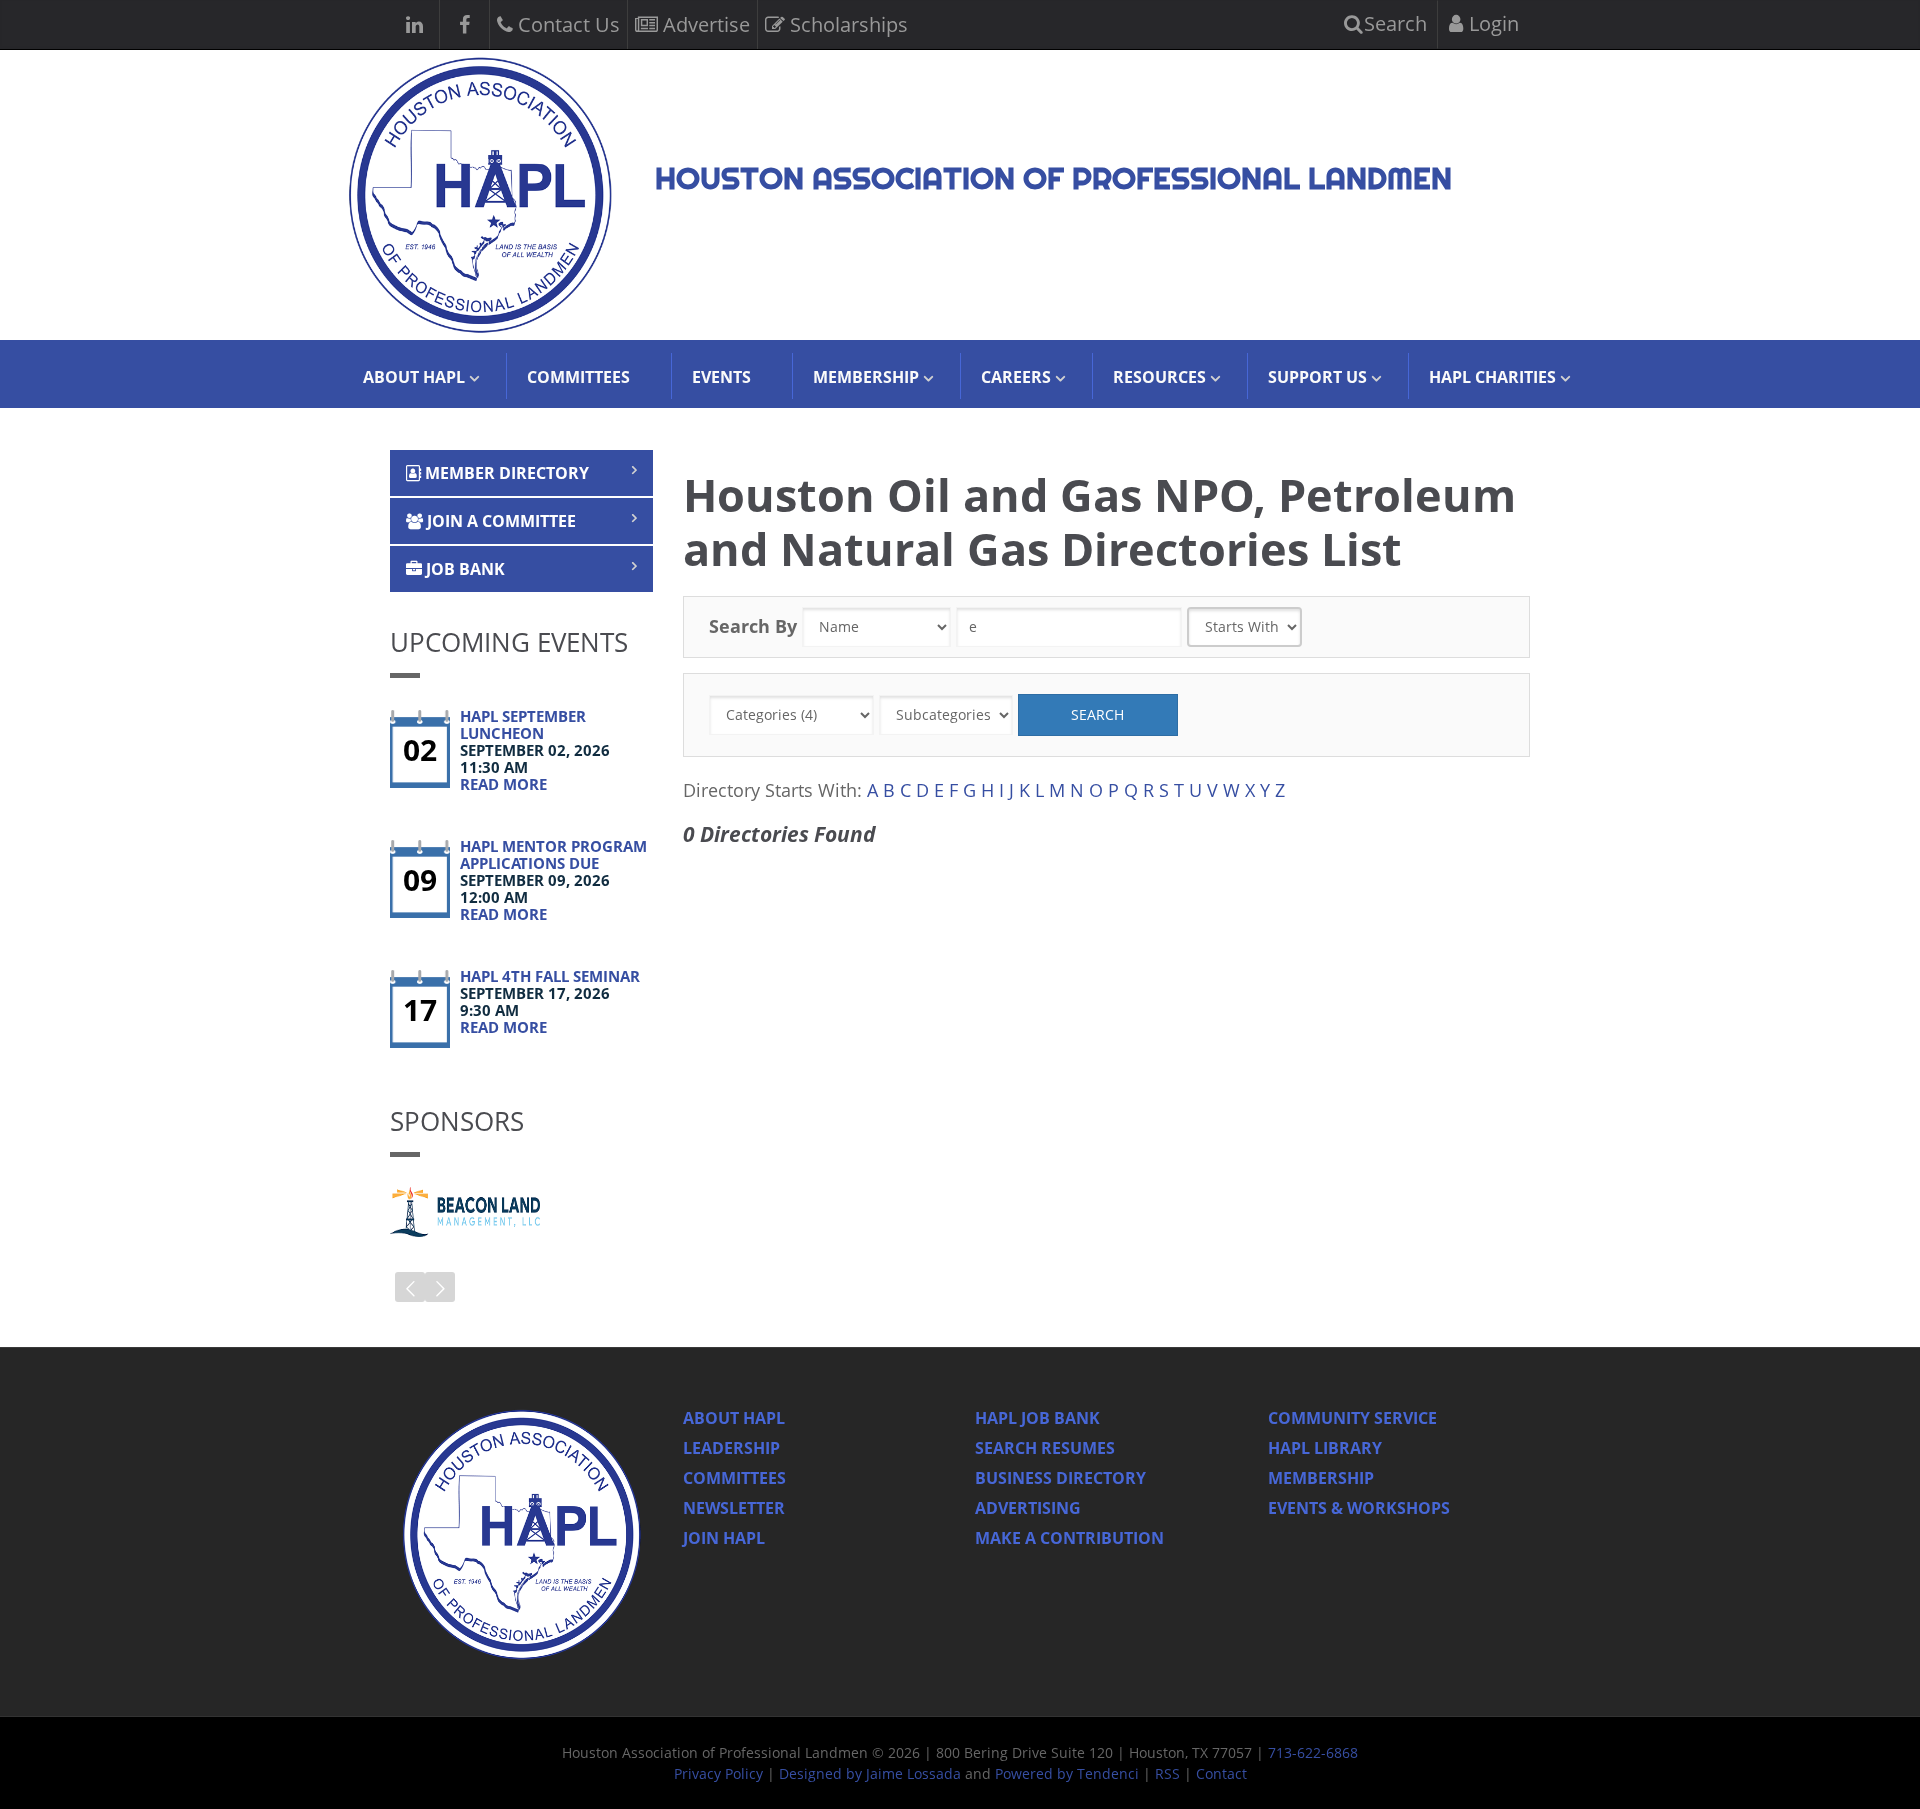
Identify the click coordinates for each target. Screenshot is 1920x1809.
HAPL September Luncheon (523, 724)
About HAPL (734, 1418)
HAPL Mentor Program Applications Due (553, 854)
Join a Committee (499, 521)
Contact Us (566, 24)
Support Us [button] (1317, 377)
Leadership (731, 1448)
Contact (1221, 1773)
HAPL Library (1325, 1448)
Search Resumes (1045, 1448)
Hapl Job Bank (1037, 1418)
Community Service (1352, 1418)
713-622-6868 (1313, 1752)
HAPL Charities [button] (1492, 377)
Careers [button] (1016, 377)
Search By (753, 626)
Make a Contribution (1069, 1538)
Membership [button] (866, 377)
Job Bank (463, 569)
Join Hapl (724, 1538)
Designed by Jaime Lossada (870, 1773)
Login (1491, 23)
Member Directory (505, 473)
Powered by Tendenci (1067, 1773)
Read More (503, 784)
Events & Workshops (1359, 1508)
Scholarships (846, 24)
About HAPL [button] (414, 377)
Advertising (1028, 1508)
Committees (578, 377)
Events (721, 377)
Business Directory (1060, 1478)
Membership (1321, 1478)
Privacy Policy (718, 1773)
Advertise (704, 24)
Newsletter (734, 1508)
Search (1393, 23)
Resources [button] (1159, 377)
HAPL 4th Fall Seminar (550, 976)
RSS (1167, 1773)
